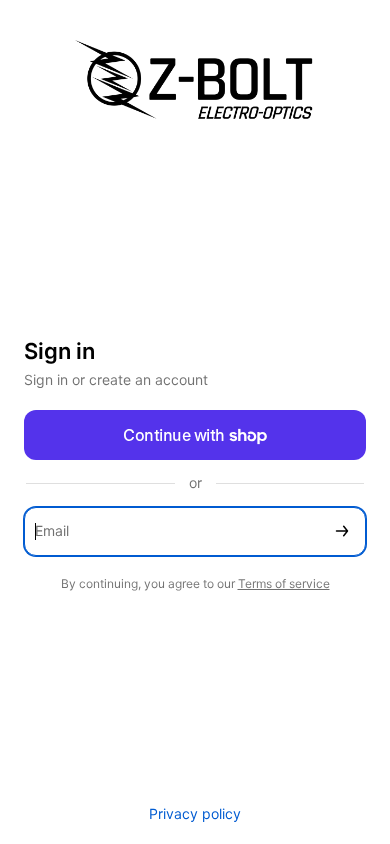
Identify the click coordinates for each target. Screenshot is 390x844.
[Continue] (342, 531)
